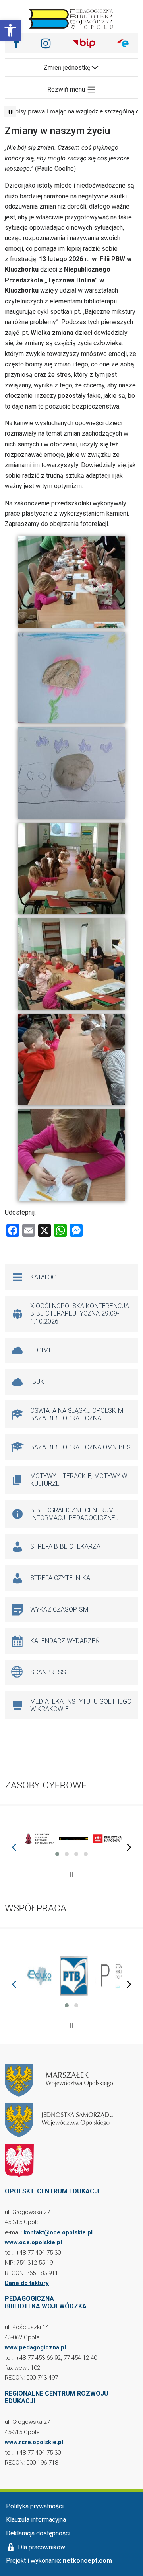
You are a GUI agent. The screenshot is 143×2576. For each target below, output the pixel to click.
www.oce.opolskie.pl (33, 2242)
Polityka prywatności (35, 2506)
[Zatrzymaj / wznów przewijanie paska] (10, 111)
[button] (10, 30)
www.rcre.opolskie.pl (34, 2442)
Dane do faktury (27, 2283)
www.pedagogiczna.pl (35, 2347)
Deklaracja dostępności (38, 2533)
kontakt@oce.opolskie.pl (58, 2232)
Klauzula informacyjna (36, 2520)
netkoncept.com (87, 2561)
